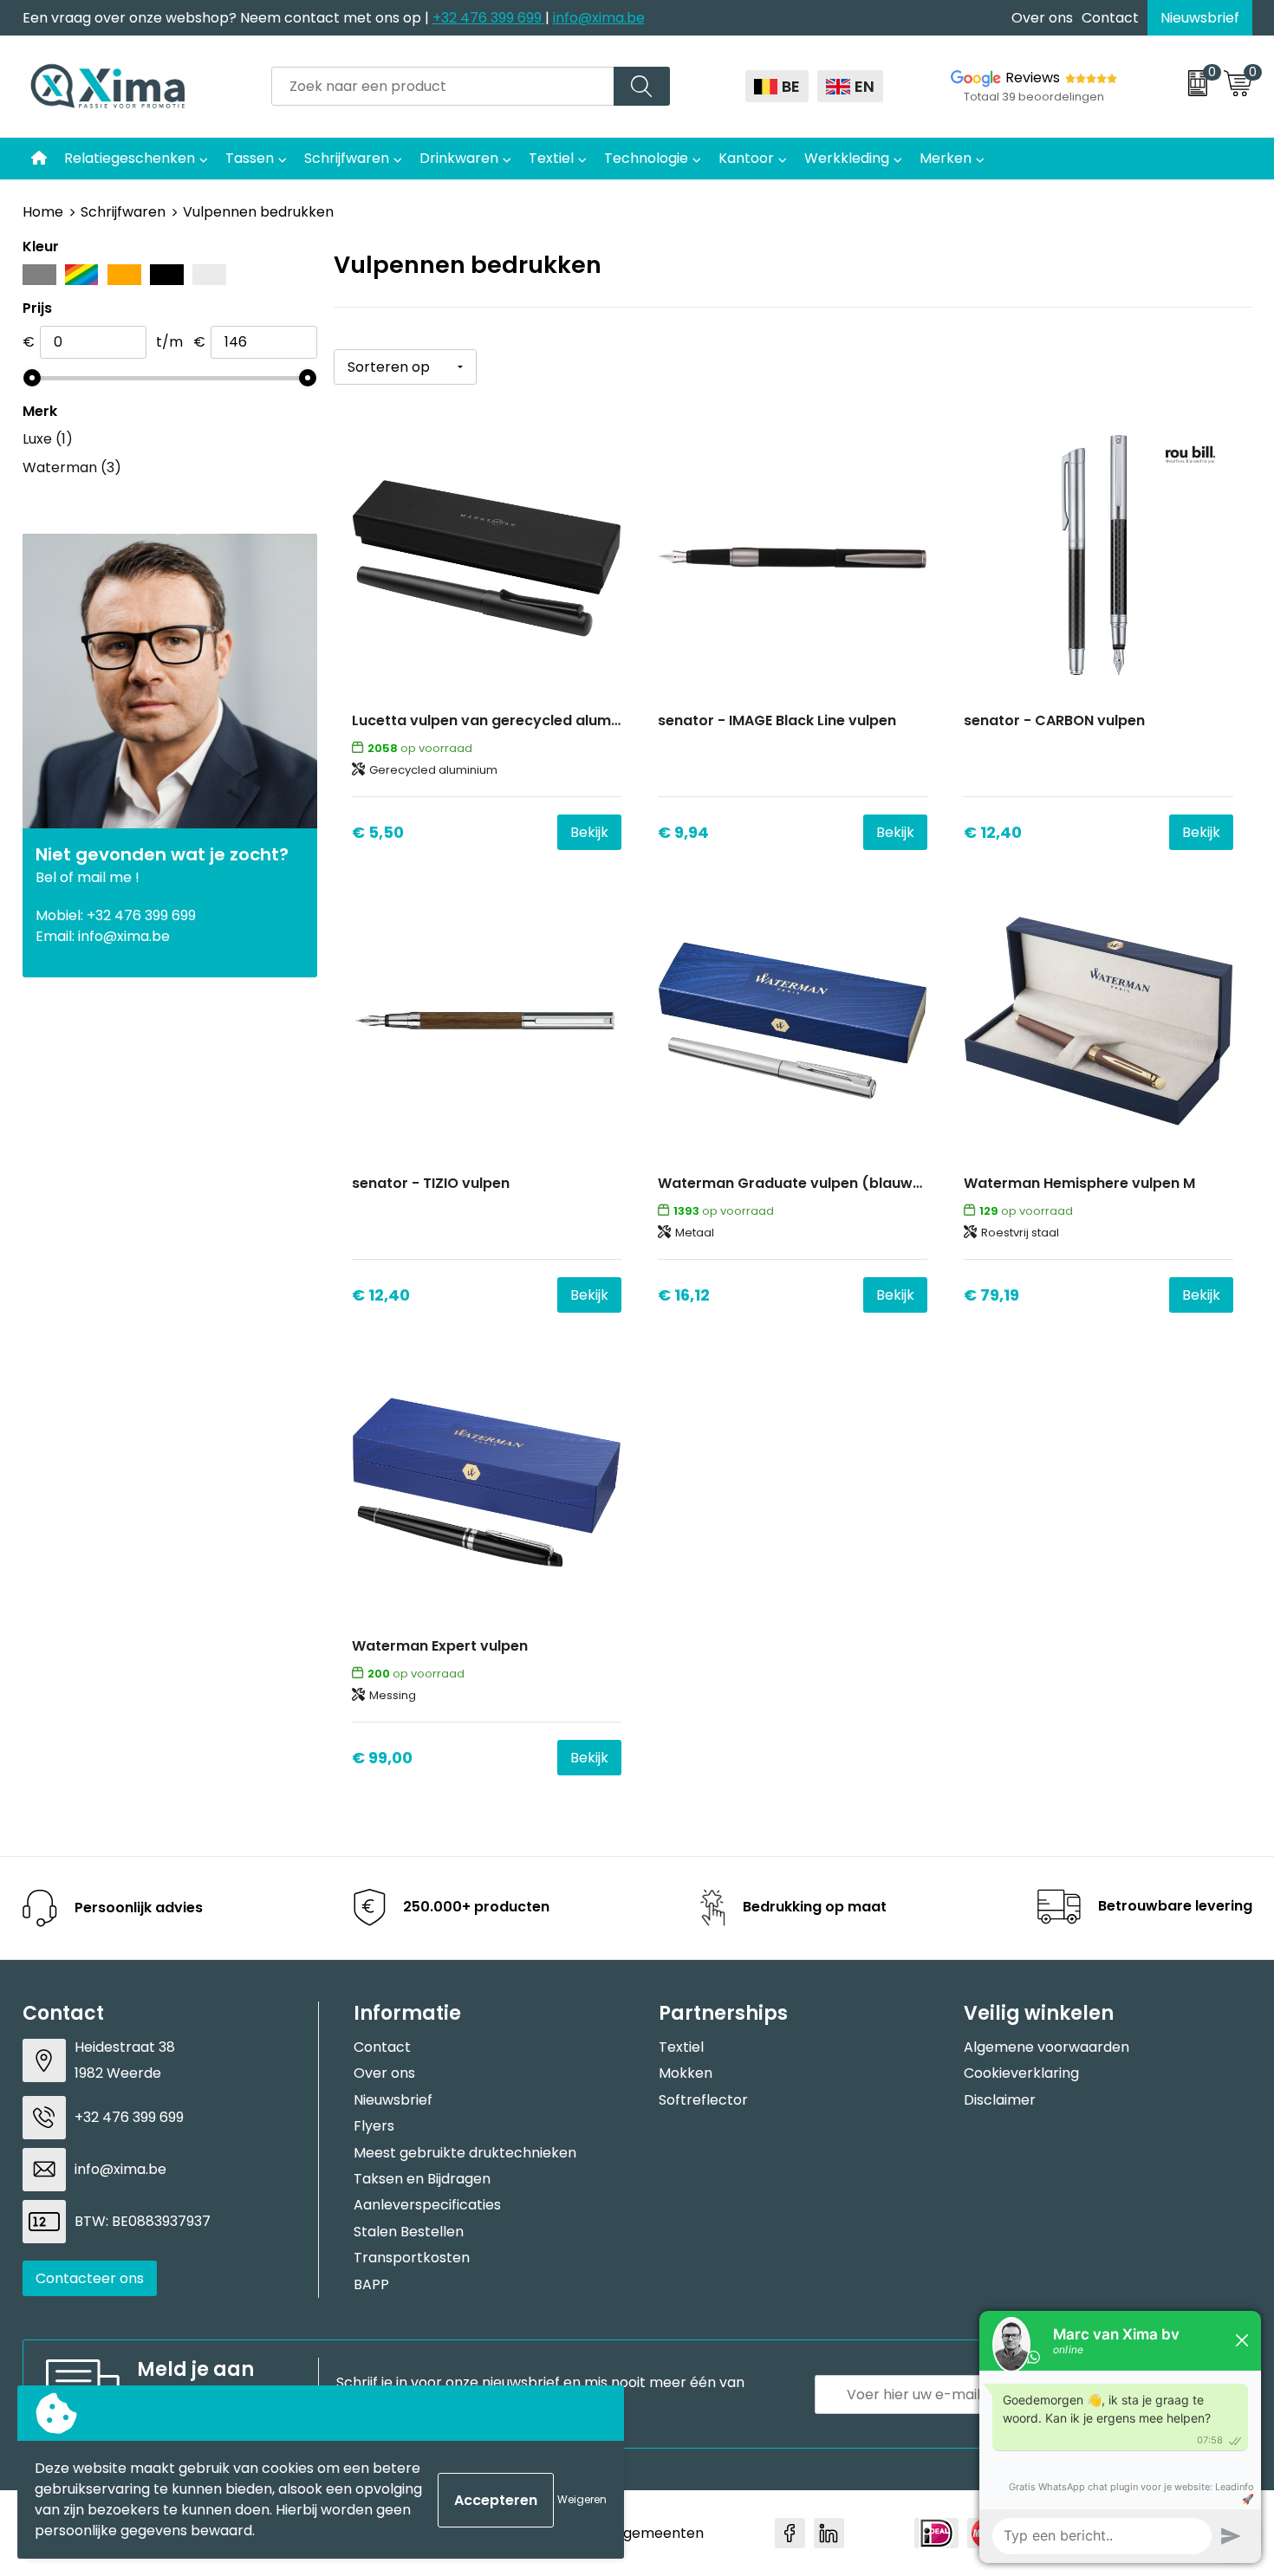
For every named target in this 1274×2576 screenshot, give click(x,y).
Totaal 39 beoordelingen (1034, 97)
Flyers (374, 2126)
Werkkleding (847, 158)
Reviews (1033, 78)
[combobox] (443, 86)
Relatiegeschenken (130, 158)
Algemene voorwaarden (1046, 2047)
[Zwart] (167, 275)
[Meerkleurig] (82, 275)
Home (43, 212)
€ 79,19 (991, 1295)
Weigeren (582, 2499)
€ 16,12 (684, 1295)
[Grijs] (39, 275)
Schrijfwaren (347, 158)
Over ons (1042, 18)
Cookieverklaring (1021, 2073)
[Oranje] (124, 275)
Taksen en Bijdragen (422, 2179)
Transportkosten (412, 2258)
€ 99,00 (382, 1758)
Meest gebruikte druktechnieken (465, 2153)
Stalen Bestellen (409, 2232)
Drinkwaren (459, 158)
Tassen (250, 158)
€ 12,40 (993, 832)
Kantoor (746, 158)
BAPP (371, 2284)
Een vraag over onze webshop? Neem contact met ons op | (227, 18)
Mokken (686, 2073)
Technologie (646, 158)
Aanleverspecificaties (427, 2205)
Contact (1110, 18)
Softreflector (703, 2100)
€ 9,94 (683, 832)
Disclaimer (1000, 2100)
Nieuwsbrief (1200, 18)
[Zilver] (209, 275)
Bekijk (589, 832)
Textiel (551, 158)
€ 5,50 (378, 832)
